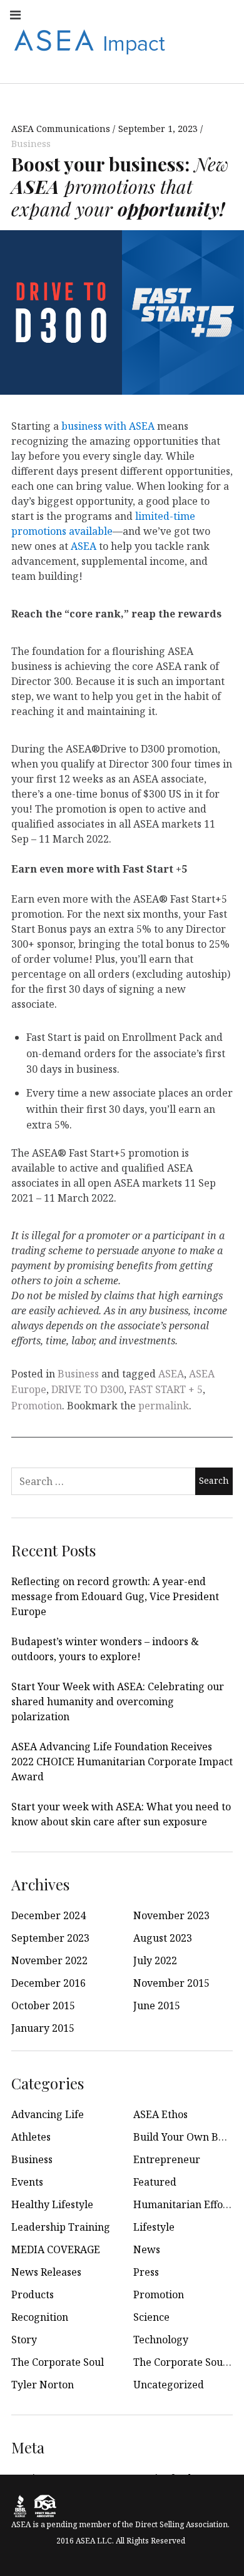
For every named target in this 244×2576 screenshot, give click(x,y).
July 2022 (155, 1960)
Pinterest (196, 41)
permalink (164, 1406)
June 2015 (157, 2006)
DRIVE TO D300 (88, 1389)
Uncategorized (169, 2385)
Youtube (114, 14)
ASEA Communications (62, 129)
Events (27, 2182)
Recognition (40, 2317)
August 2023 (163, 1938)
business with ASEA (108, 426)
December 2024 (48, 1915)
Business (31, 144)
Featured (155, 2182)
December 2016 (48, 1983)
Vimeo (224, 41)
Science (151, 2317)
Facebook (59, 14)
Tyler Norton (43, 2385)
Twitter (141, 14)
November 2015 (171, 1983)
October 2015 (43, 2006)
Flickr (196, 14)
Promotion (37, 1406)
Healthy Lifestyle (52, 2204)
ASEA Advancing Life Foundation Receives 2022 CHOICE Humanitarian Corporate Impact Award (122, 1762)
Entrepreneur (167, 2159)
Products (33, 2295)
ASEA (84, 546)
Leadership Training (61, 2227)
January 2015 (43, 2028)
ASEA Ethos (160, 2114)
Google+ (224, 14)
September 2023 (50, 1938)
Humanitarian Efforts (185, 2204)
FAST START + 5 (166, 1389)
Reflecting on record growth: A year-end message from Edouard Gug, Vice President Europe (115, 1596)
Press (146, 2272)
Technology (161, 2340)
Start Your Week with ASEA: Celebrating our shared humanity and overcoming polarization (118, 1701)
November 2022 (49, 1960)
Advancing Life (48, 2114)
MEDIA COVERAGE (56, 2249)
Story (24, 2340)
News (147, 2249)
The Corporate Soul (58, 2362)
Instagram (86, 14)
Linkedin (169, 14)
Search (224, 68)
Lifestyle (154, 2227)
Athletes (31, 2137)
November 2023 (171, 1915)
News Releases (46, 2272)
